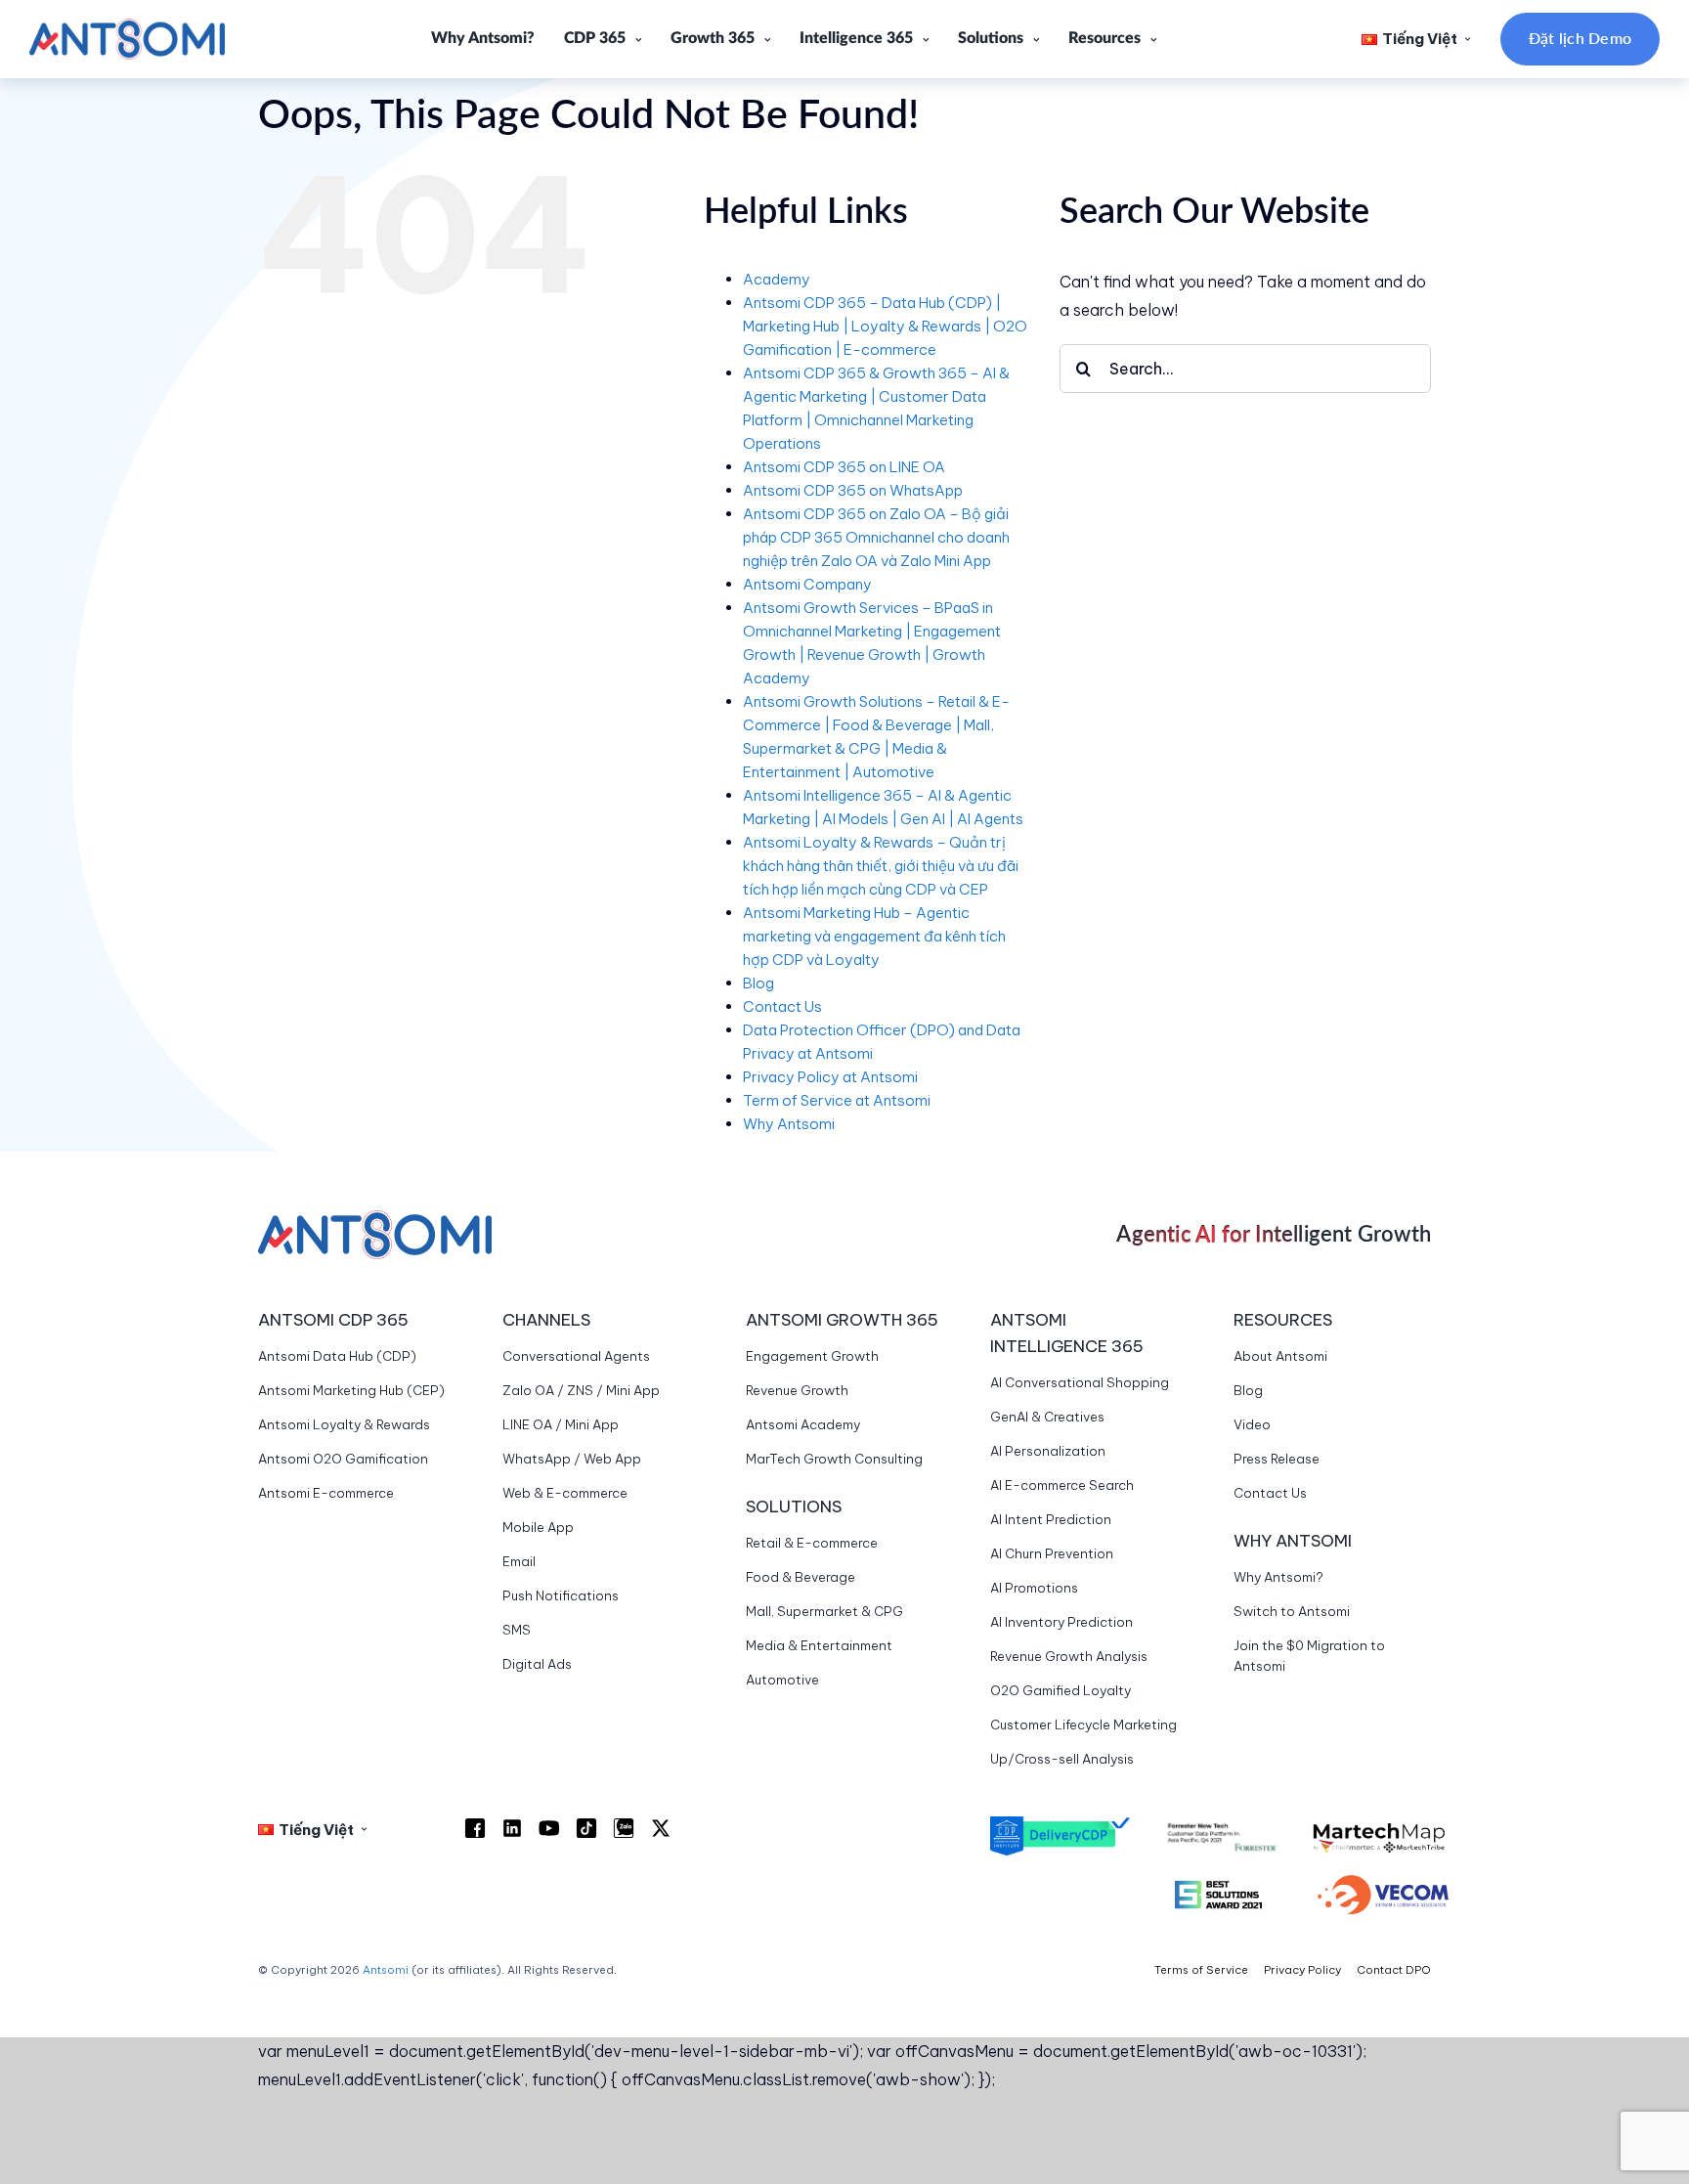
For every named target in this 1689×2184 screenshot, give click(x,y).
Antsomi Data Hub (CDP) (337, 1356)
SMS (517, 1630)
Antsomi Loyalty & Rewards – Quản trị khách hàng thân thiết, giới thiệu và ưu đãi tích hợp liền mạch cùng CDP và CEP (881, 866)
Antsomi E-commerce (326, 1493)
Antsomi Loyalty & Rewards (344, 1424)
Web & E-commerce (565, 1493)
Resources (1104, 38)
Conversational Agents (576, 1356)
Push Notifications (561, 1595)
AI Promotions (1034, 1588)
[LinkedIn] (512, 1828)
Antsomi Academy (803, 1424)
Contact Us (782, 1006)
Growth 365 (713, 38)
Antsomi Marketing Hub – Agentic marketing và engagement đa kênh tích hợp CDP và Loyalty (874, 936)
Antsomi (386, 1970)
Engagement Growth (812, 1356)
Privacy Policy (1302, 1970)
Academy (777, 279)
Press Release (1277, 1459)
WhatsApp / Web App (572, 1459)
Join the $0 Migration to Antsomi (1309, 1656)
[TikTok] (586, 1828)
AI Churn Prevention (1052, 1553)
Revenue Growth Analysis (1069, 1656)
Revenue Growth (797, 1390)
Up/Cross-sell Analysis (1062, 1759)
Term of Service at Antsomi (837, 1100)
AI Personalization (1048, 1451)
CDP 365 (595, 38)
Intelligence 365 (856, 38)
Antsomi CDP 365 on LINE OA (844, 467)
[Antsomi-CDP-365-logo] (127, 26)
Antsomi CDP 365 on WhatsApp (853, 490)
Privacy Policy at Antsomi (830, 1077)
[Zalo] (624, 1828)
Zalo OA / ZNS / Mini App (581, 1390)
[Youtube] (549, 1828)
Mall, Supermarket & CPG (824, 1611)
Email (519, 1561)
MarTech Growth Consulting (834, 1459)
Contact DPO (1394, 1970)
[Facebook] (475, 1828)
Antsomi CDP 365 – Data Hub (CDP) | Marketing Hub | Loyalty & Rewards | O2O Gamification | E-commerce (885, 326)
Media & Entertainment (819, 1645)
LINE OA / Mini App (561, 1424)
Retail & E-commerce (812, 1543)
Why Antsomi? (483, 38)
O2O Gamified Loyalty (1061, 1690)
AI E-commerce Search (1062, 1485)
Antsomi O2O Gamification (343, 1459)
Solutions (991, 38)
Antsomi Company (807, 584)
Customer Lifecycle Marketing (1083, 1725)
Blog (758, 983)
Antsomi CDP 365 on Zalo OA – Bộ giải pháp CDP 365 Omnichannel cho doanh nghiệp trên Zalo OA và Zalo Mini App (876, 537)
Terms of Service (1201, 1970)
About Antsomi (1280, 1356)
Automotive (782, 1680)
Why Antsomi (789, 1124)
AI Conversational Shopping (1080, 1382)
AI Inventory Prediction (1061, 1622)
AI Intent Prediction (1051, 1519)
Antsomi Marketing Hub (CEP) (351, 1390)
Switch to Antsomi (1292, 1611)
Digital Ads (537, 1664)
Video (1252, 1424)
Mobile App (538, 1527)
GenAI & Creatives (1047, 1417)
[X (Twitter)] (661, 1828)
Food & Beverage (801, 1577)
